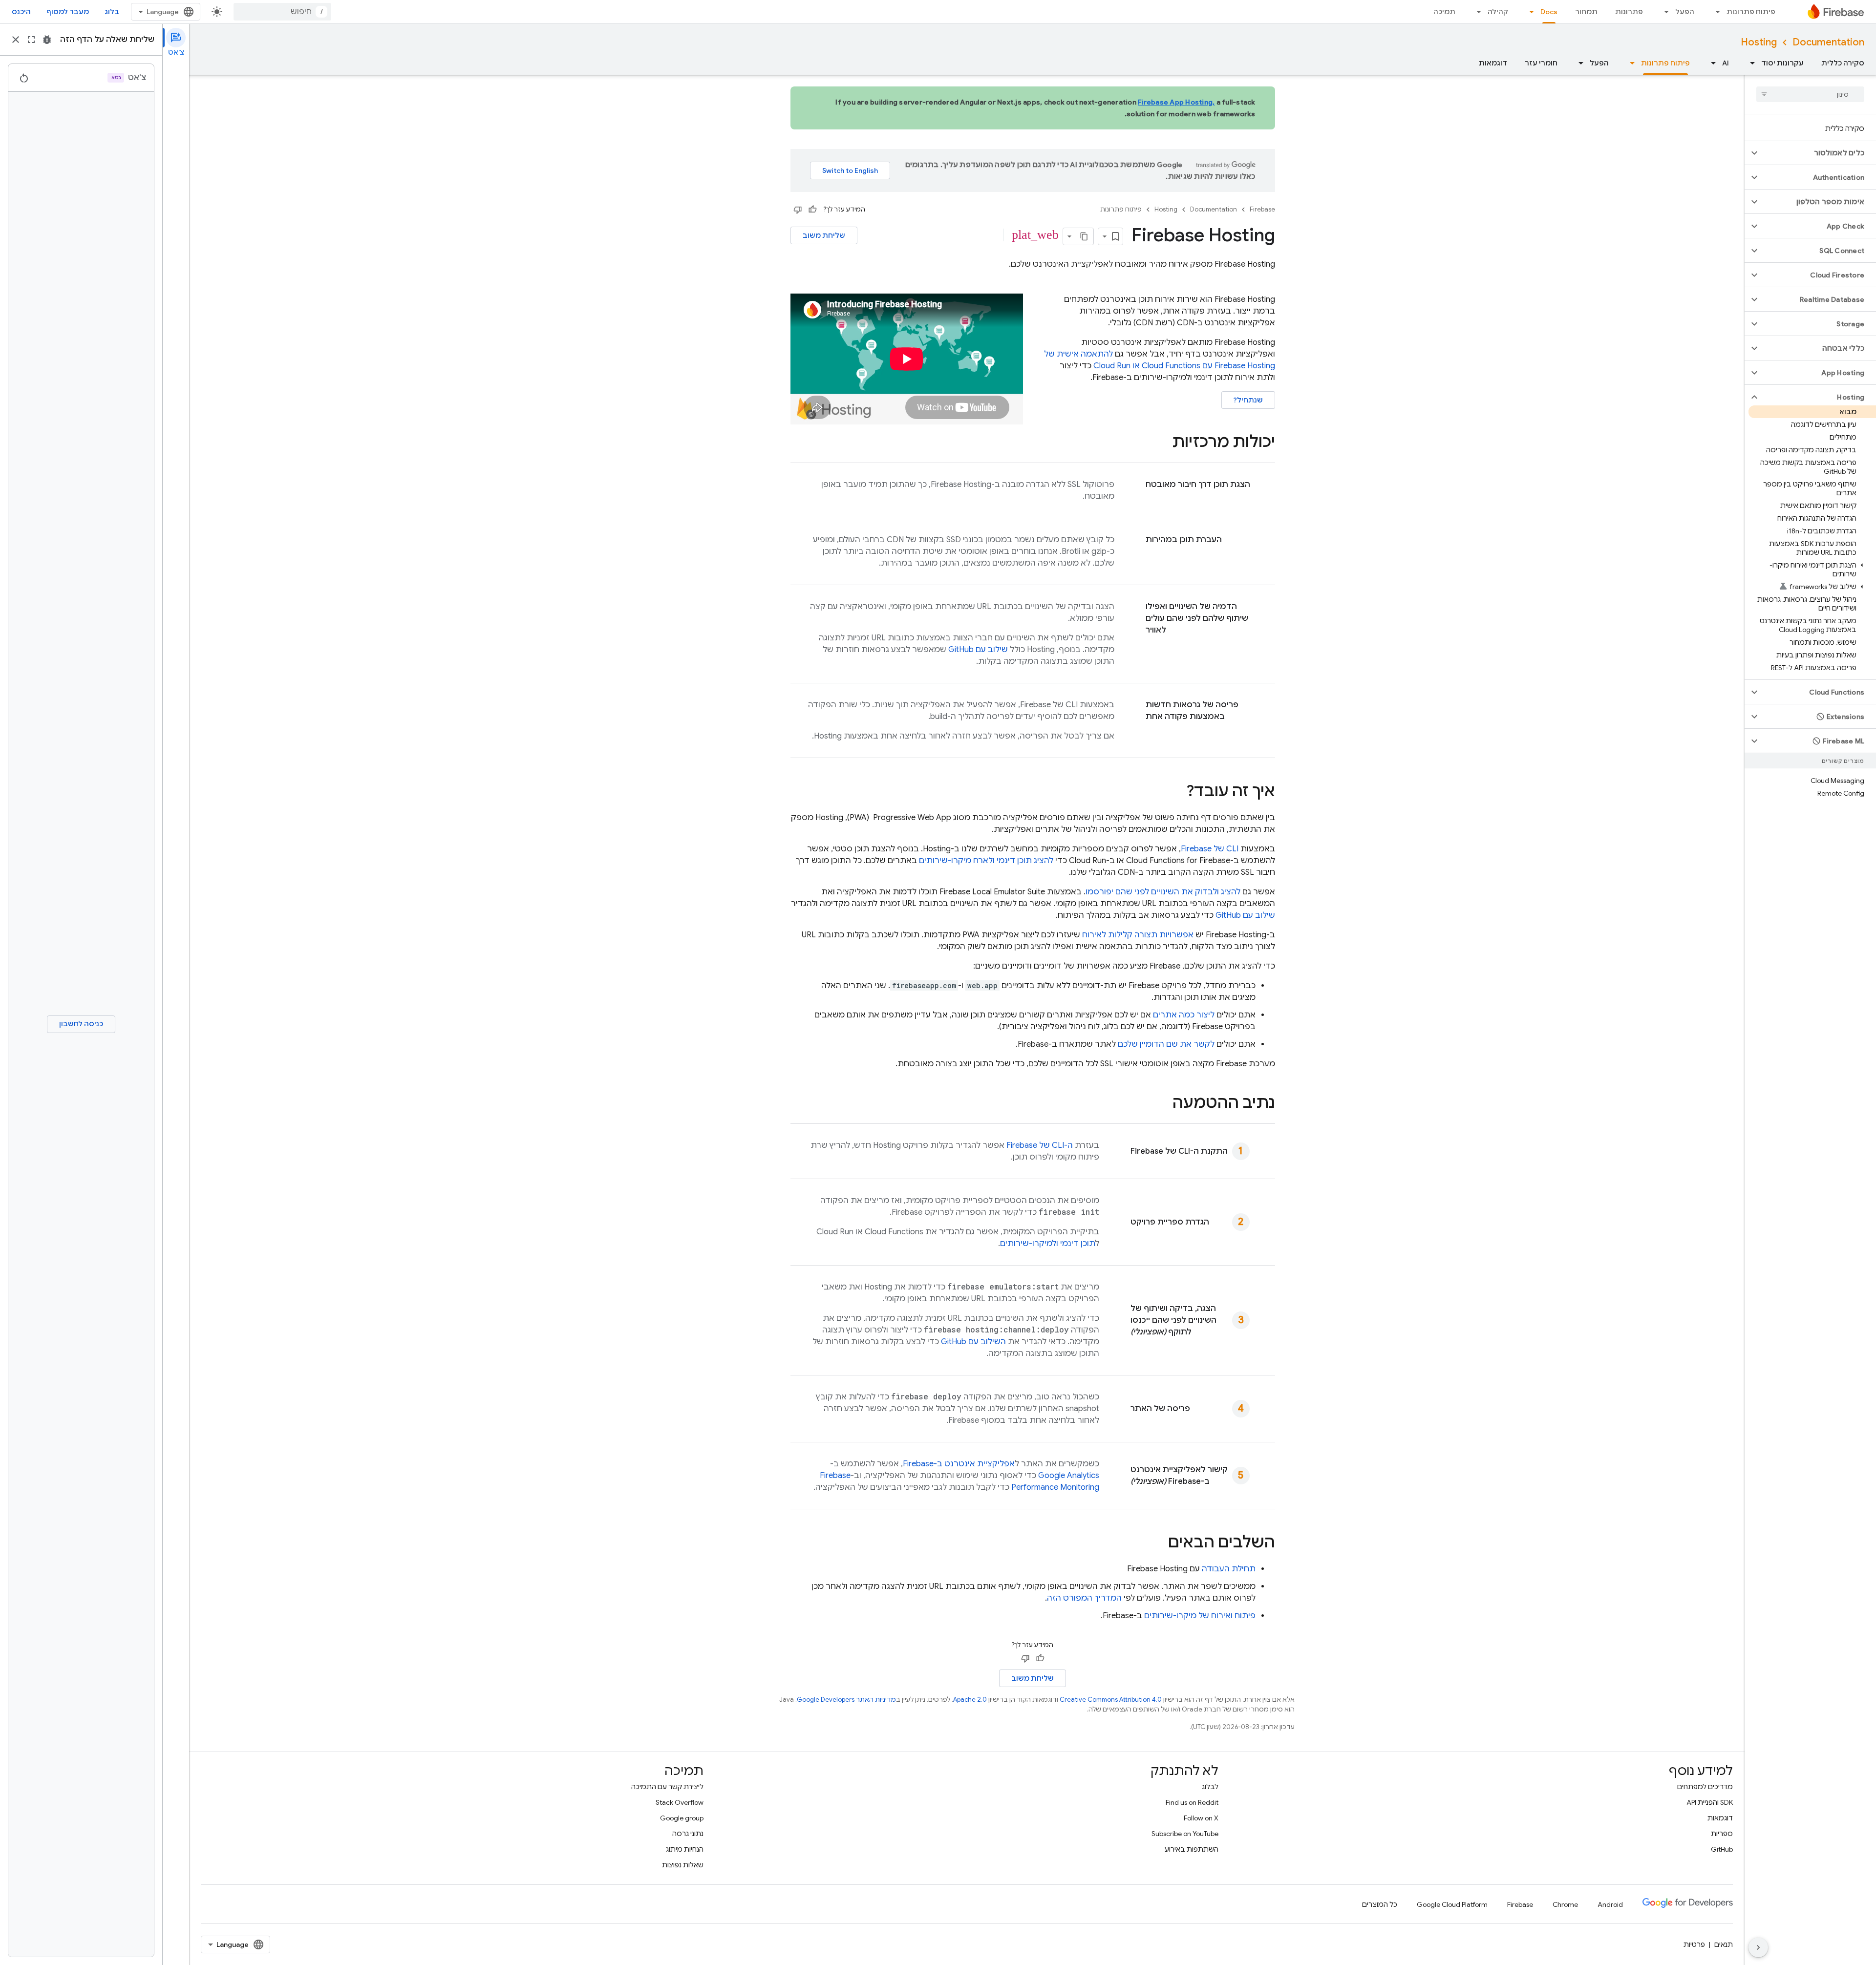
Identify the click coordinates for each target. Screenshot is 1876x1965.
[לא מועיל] (798, 210)
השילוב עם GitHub (973, 1342)
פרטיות (1694, 1944)
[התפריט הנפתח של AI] (1710, 63)
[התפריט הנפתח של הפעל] (1663, 12)
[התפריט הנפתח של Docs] (1529, 12)
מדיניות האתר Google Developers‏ (846, 1700)
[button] (1818, 153)
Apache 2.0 (970, 1700)
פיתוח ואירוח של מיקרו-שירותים (1200, 1616)
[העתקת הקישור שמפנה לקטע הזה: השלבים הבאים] (1158, 1543)
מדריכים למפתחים (1705, 1787)
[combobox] (282, 12)
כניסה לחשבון (81, 1024)
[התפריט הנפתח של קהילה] (1476, 12)
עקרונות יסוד (1782, 63)
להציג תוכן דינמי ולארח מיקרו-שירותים (986, 861)
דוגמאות (1493, 63)
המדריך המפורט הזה (1084, 1598)
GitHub (1722, 1849)
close (16, 40)
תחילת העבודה (1229, 1569)
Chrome (1565, 1904)
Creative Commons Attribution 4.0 (1111, 1700)
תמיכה (1444, 12)
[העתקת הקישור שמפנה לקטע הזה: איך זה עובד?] (1176, 792)
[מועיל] (812, 210)
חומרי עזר (1541, 63)
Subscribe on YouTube (1185, 1834)
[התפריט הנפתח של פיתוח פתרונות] (1715, 12)
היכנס (21, 12)
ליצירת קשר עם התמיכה (667, 1787)
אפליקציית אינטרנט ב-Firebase (959, 1464)
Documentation (1828, 42)
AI (1726, 63)
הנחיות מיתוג (685, 1849)
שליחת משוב (824, 235)
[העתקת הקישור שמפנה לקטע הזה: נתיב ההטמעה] (1163, 1104)
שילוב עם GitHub (978, 650)
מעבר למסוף (68, 12)
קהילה (1498, 12)
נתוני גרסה (688, 1834)
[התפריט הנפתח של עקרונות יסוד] (1749, 63)
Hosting (1759, 42)
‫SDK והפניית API (1710, 1802)
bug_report (47, 40)
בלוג (112, 12)
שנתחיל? (1248, 400)
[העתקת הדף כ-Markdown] (1085, 236)
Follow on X (1201, 1818)
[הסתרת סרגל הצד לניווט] (1758, 1947)
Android (1610, 1904)
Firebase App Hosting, (1176, 102)
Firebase (1262, 209)
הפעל (1685, 12)
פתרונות (1629, 12)
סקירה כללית (1843, 63)
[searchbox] (1810, 94)
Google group (682, 1818)
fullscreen (31, 40)
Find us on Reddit (1192, 1802)
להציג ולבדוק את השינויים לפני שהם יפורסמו (1163, 892)
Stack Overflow (680, 1802)
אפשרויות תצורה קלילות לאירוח (1138, 935)
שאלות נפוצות (683, 1865)
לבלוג (1210, 1787)
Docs (1549, 12)
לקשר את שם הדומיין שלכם (1166, 1044)
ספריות (1722, 1834)
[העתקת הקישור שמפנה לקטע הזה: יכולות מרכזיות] (1162, 443)
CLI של (1210, 849)
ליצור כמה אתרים (1184, 1015)
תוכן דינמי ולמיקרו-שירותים (1048, 1244)
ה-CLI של (1040, 1145)
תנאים (1724, 1944)
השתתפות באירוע (1192, 1849)
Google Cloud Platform (1452, 1904)
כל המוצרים (1380, 1904)
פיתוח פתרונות (1751, 12)
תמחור (1586, 12)
